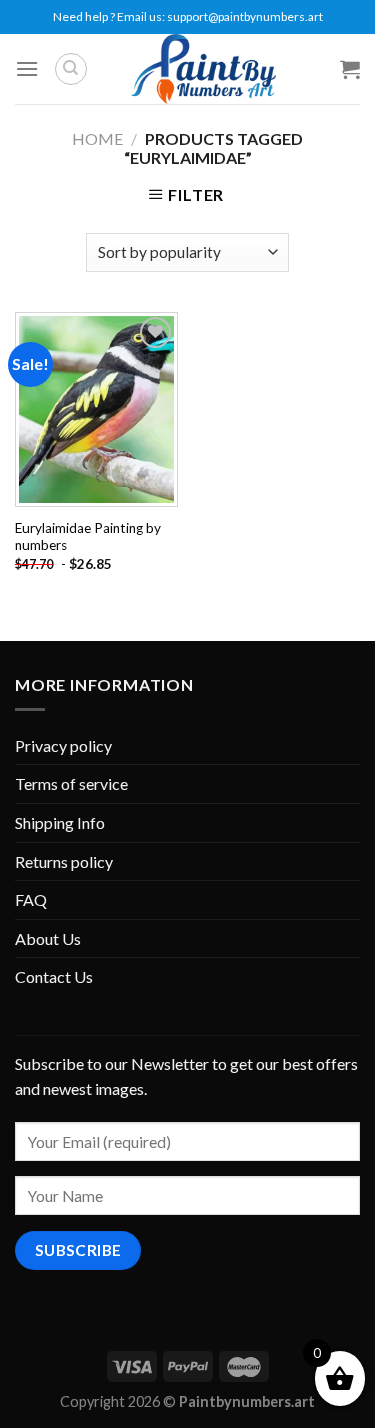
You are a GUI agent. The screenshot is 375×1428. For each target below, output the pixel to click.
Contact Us (54, 976)
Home (97, 138)
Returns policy (64, 861)
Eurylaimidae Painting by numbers (88, 537)
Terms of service (71, 783)
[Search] (71, 69)
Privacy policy (63, 745)
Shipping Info (60, 822)
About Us (48, 938)
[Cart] (350, 69)
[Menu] (27, 68)
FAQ (31, 899)
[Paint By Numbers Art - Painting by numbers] (203, 69)
